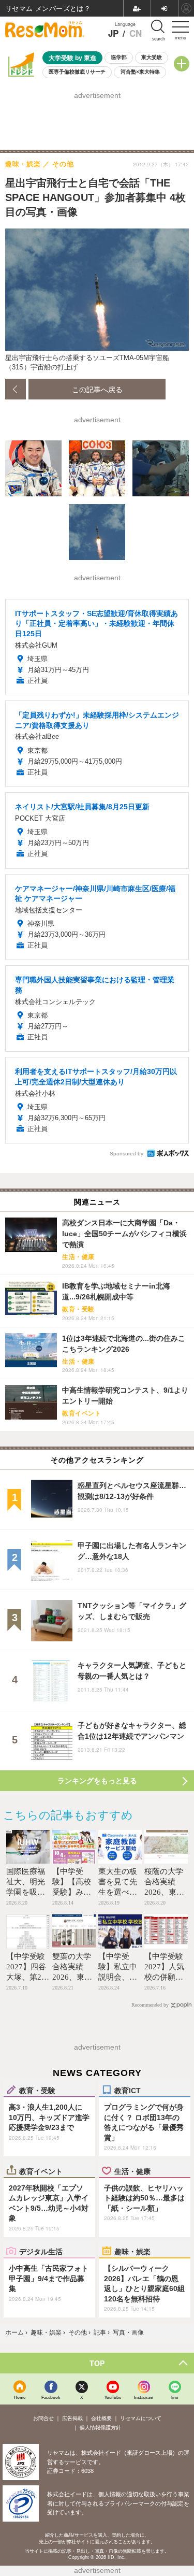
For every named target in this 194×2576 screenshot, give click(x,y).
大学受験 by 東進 (72, 58)
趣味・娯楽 (132, 2251)
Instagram (144, 2397)
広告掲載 (72, 2418)
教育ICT (128, 2090)
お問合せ (43, 2418)
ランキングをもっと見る (97, 1781)
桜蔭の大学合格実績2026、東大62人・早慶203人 (164, 1892)
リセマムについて (141, 2418)
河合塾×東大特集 (140, 72)
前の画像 (16, 389)
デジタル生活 (41, 2251)
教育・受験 (37, 2090)
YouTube (113, 2397)
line (175, 2397)
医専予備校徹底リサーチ (77, 72)
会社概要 (101, 2418)
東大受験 (152, 57)
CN (136, 33)
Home (20, 2397)
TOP (97, 2363)
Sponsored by (126, 1154)
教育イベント (41, 2171)
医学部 (119, 57)
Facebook (51, 2397)
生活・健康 (132, 2171)
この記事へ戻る (97, 389)
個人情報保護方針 (100, 2428)
